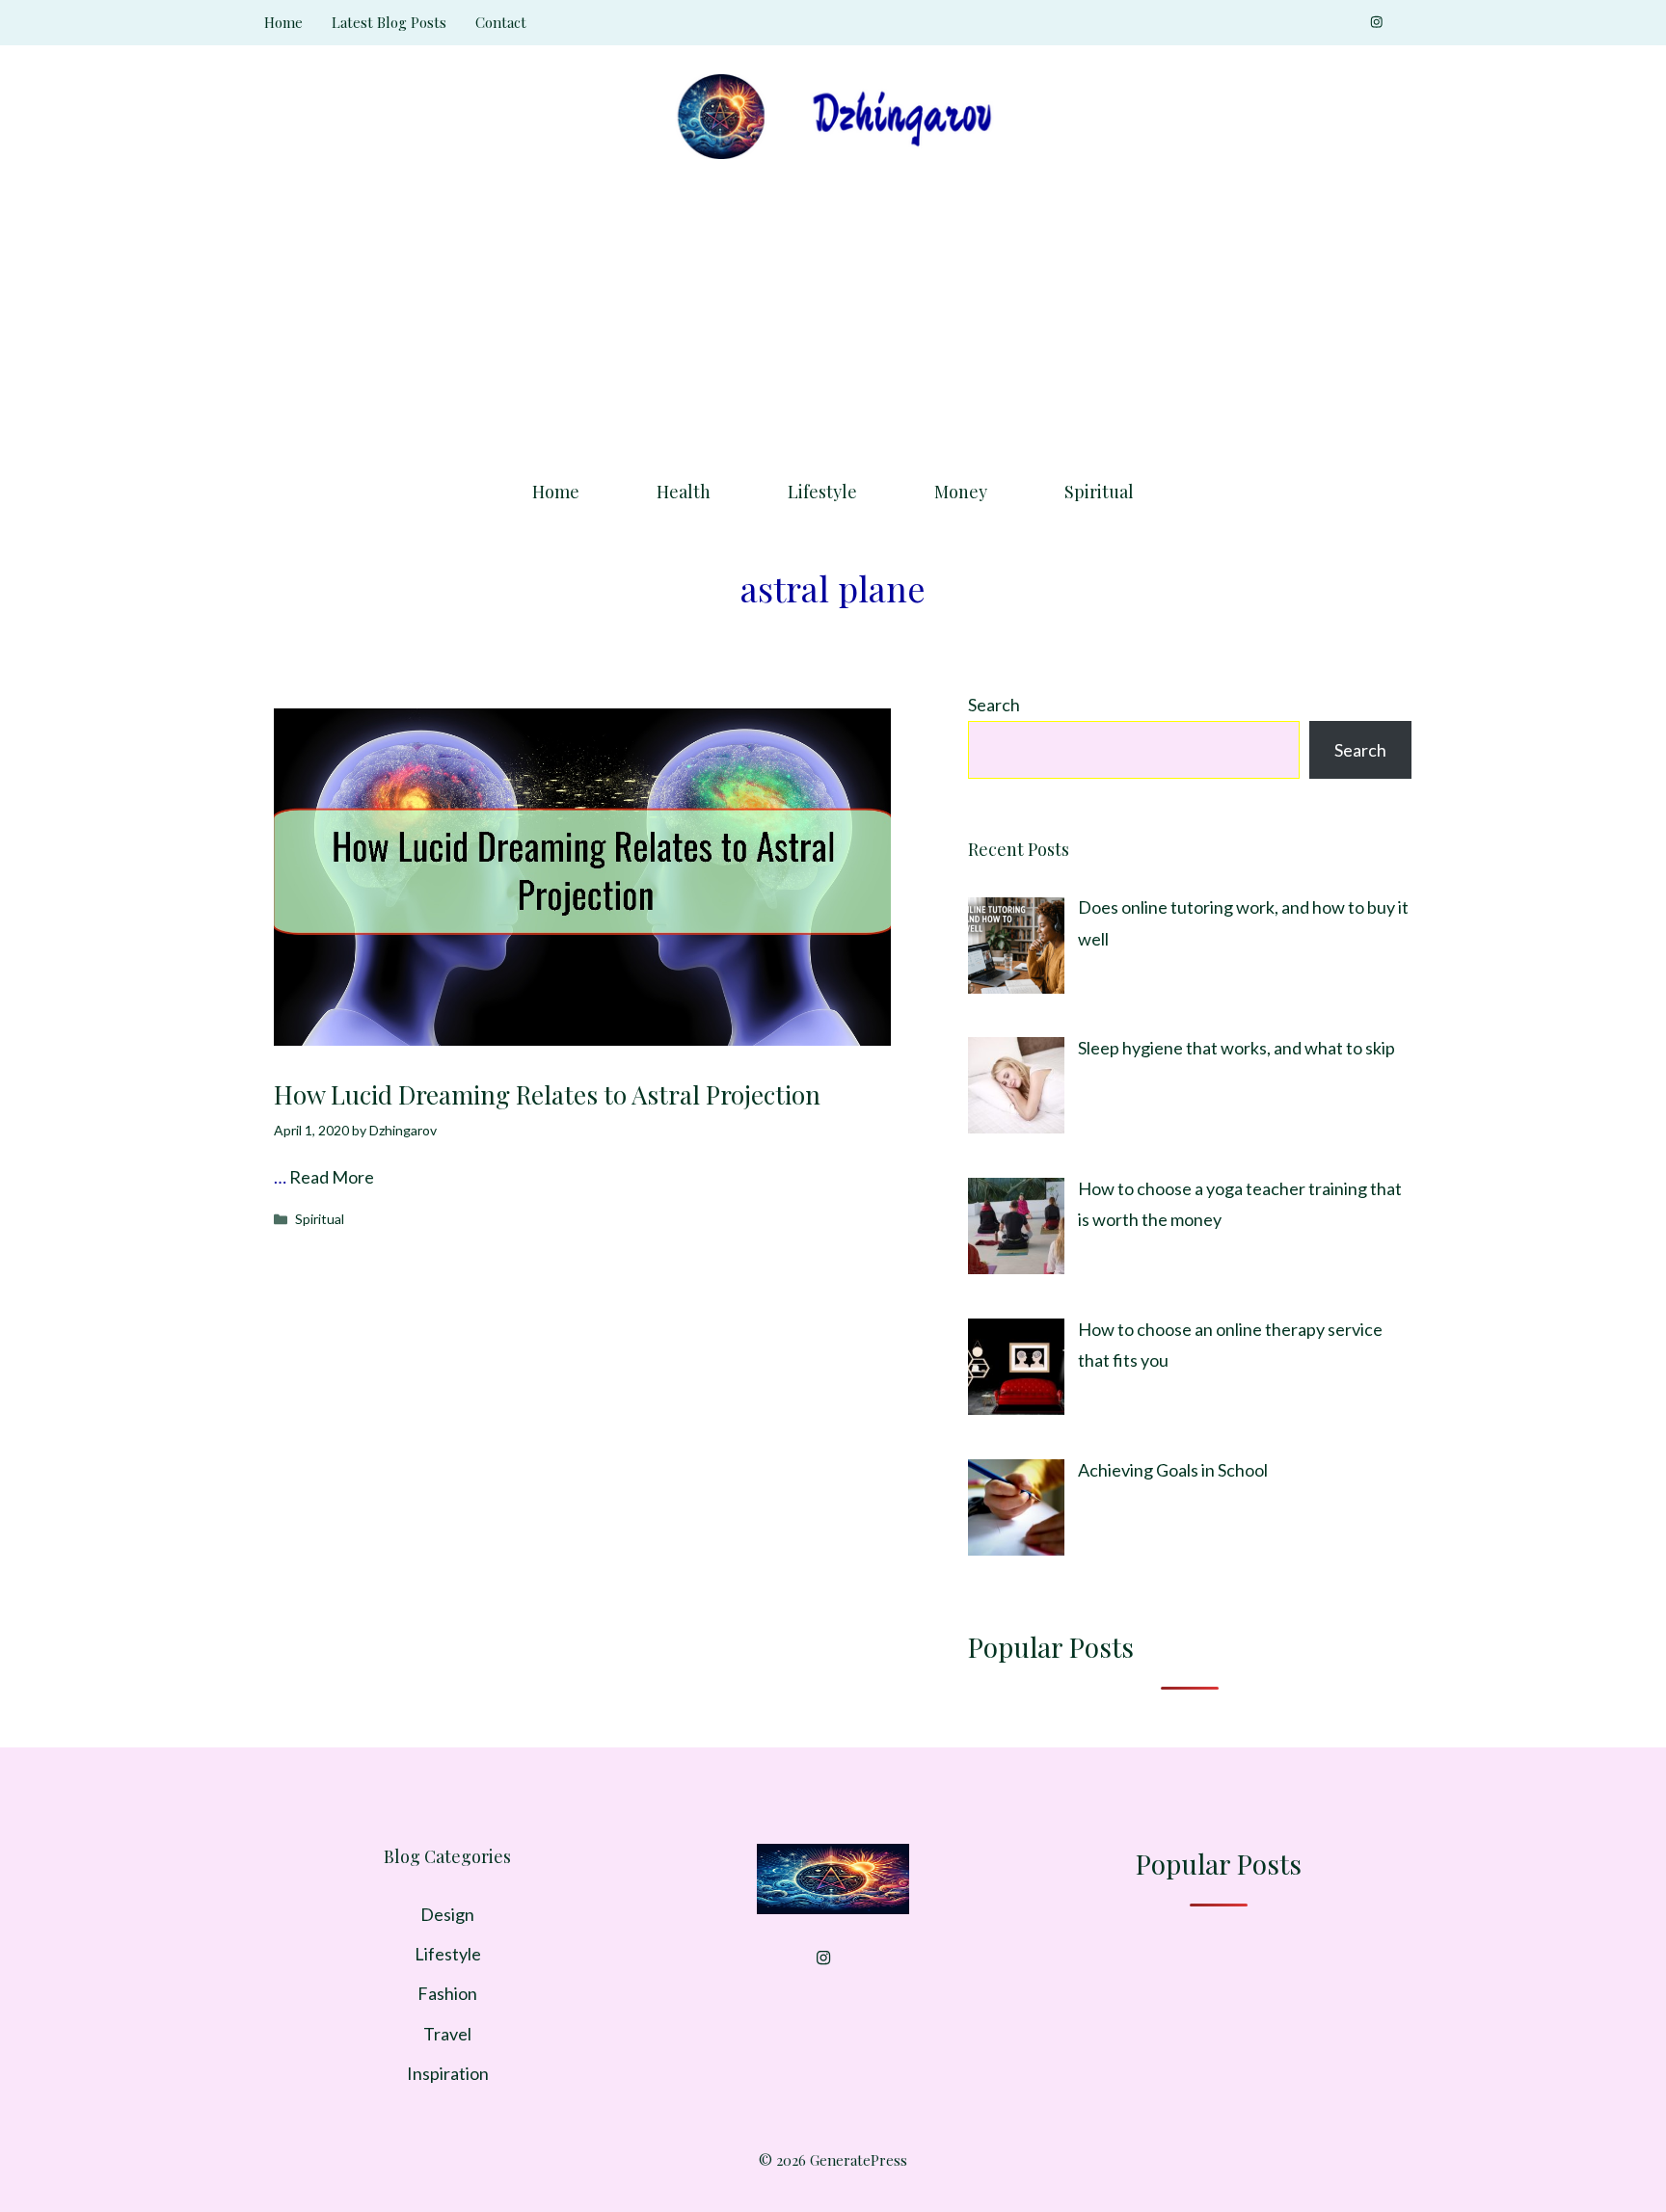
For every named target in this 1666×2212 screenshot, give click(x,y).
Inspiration (448, 2073)
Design (447, 1914)
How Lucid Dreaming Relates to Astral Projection (547, 1094)
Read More (332, 1177)
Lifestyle (822, 492)
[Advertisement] (833, 313)
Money (961, 492)
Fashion (447, 1993)
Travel (447, 2034)
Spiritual (1099, 492)
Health (684, 492)
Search (994, 705)
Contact (501, 22)
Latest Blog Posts (389, 22)
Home (283, 22)
